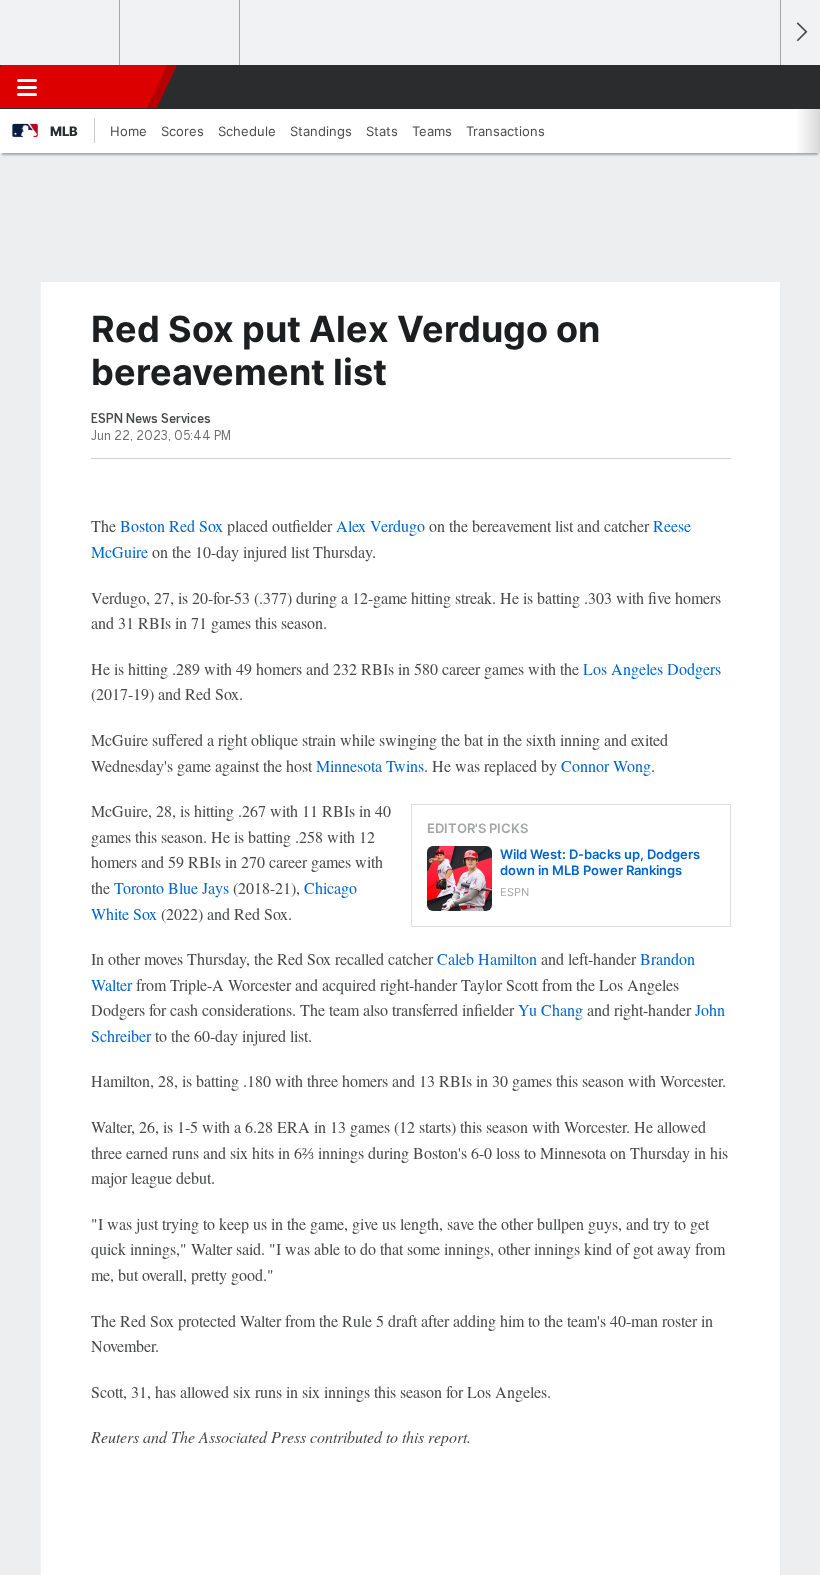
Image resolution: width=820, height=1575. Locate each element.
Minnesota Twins (370, 765)
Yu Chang (550, 1009)
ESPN (107, 87)
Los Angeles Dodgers (652, 668)
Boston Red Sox (171, 525)
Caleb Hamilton (487, 958)
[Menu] (27, 87)
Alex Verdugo (380, 525)
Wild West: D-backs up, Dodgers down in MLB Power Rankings (600, 862)
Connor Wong (606, 765)
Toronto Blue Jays (171, 887)
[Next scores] (800, 32)
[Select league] (61, 33)
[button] (754, 87)
